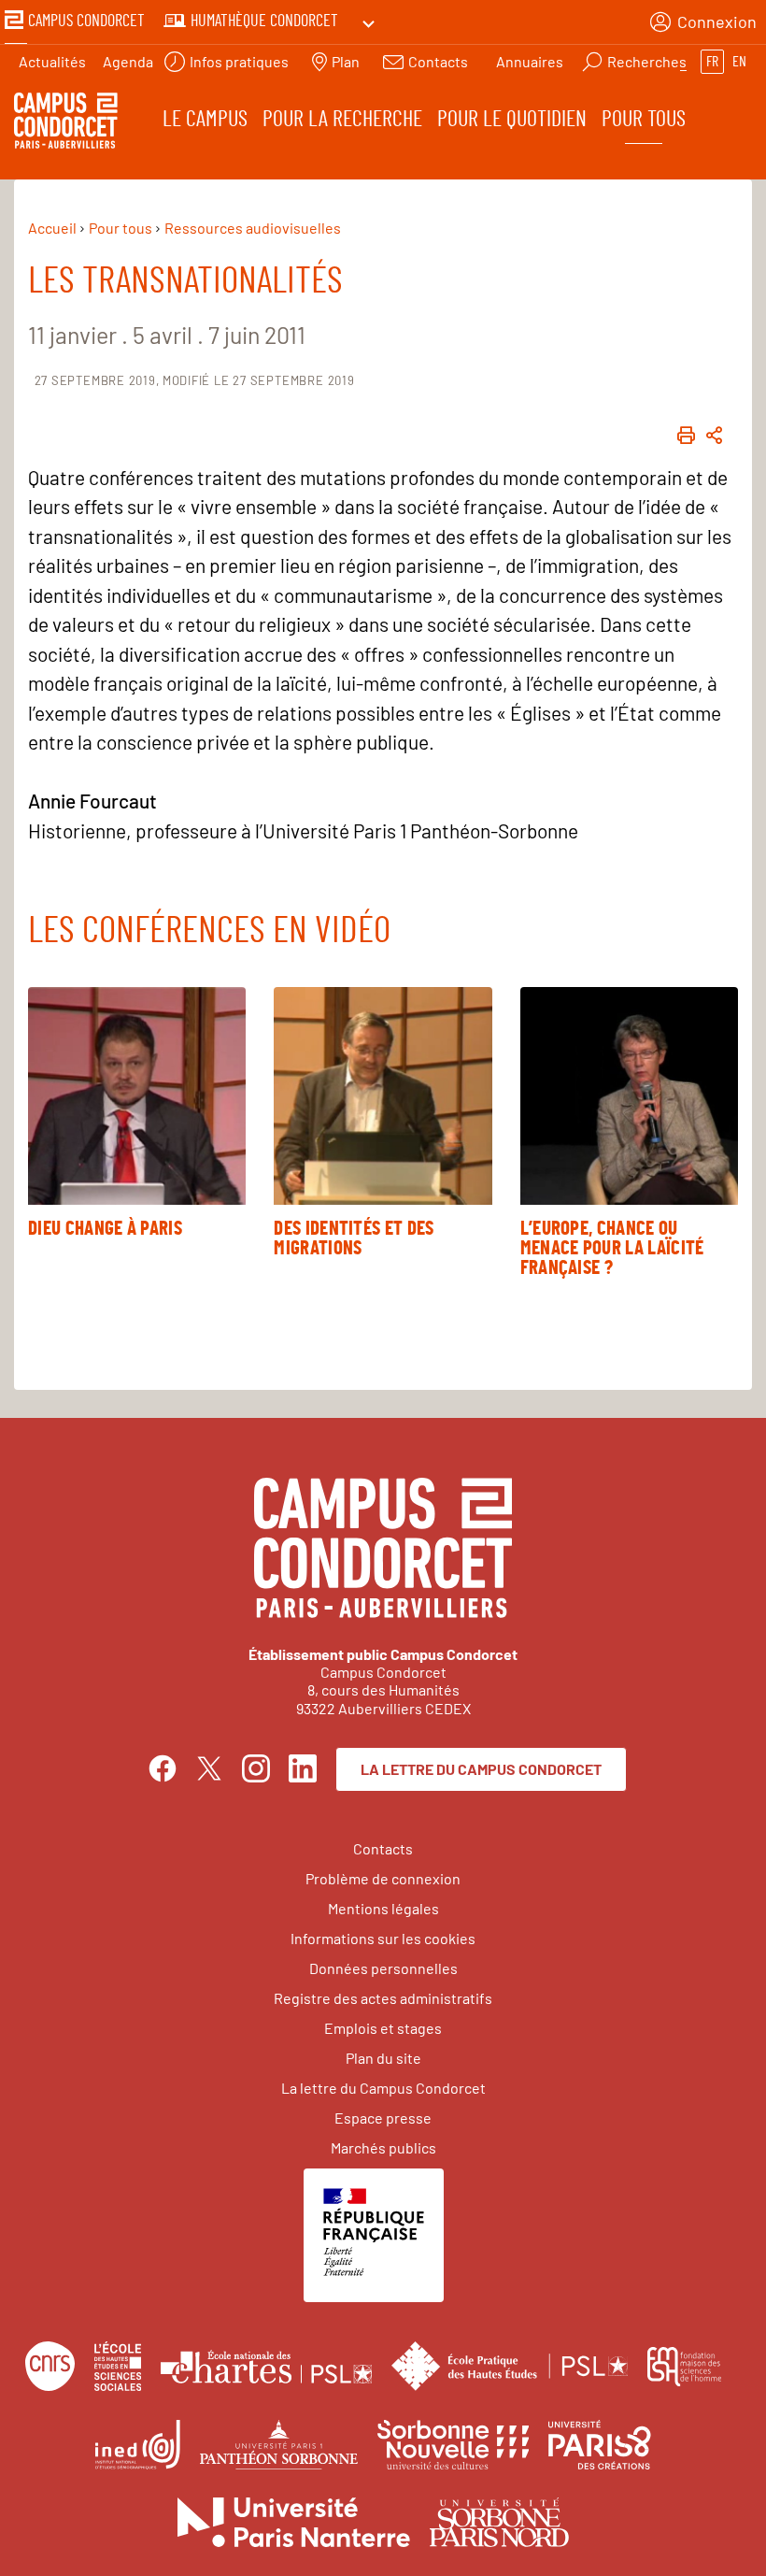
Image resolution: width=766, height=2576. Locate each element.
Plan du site (383, 2058)
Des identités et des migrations (354, 1238)
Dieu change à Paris (105, 1229)
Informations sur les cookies (383, 1938)
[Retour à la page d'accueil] (66, 123)
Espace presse (383, 2118)
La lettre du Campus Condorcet (481, 1769)
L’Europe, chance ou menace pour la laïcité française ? (612, 1248)
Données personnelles (383, 1968)
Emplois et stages (383, 2028)
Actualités (52, 61)
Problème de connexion (383, 1878)
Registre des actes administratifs (383, 1998)
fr (712, 62)
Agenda (128, 61)
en (739, 62)
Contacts (383, 1848)
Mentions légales (383, 1908)
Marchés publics (383, 2147)
